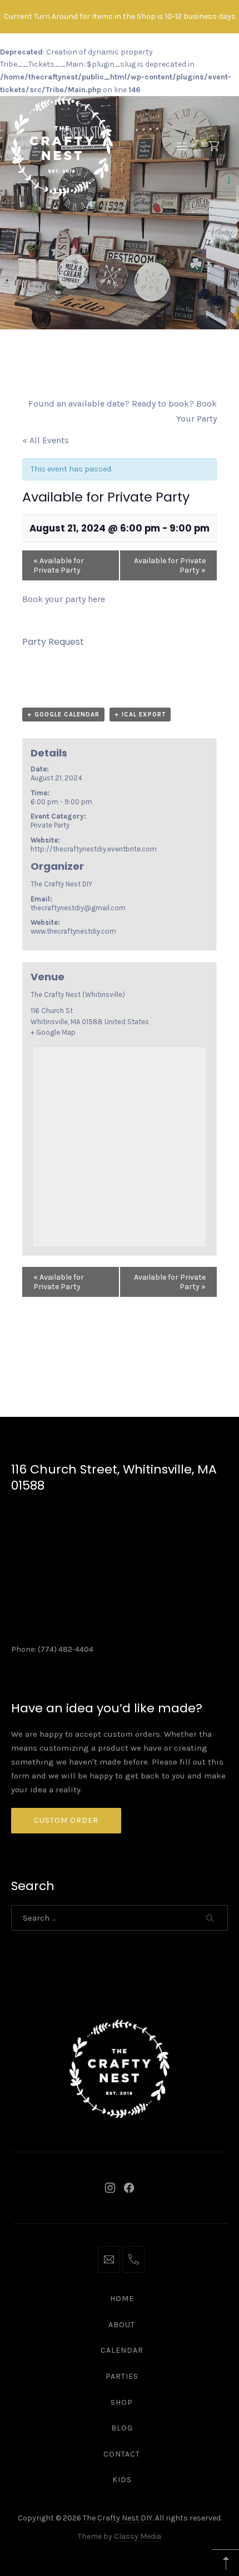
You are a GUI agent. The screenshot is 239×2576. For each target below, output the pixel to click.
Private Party (50, 825)
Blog (122, 2428)
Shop (122, 2402)
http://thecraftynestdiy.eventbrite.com (94, 849)
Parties (122, 2376)
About (122, 2325)
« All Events (46, 440)
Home (122, 2299)
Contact (122, 2454)
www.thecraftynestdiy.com (73, 931)
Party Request (53, 642)
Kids (122, 2480)
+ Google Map (53, 1032)
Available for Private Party (59, 565)
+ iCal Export (140, 715)
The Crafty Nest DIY (118, 2518)
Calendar (122, 2350)
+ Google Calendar (63, 715)
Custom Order (66, 1820)
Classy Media (138, 2536)
